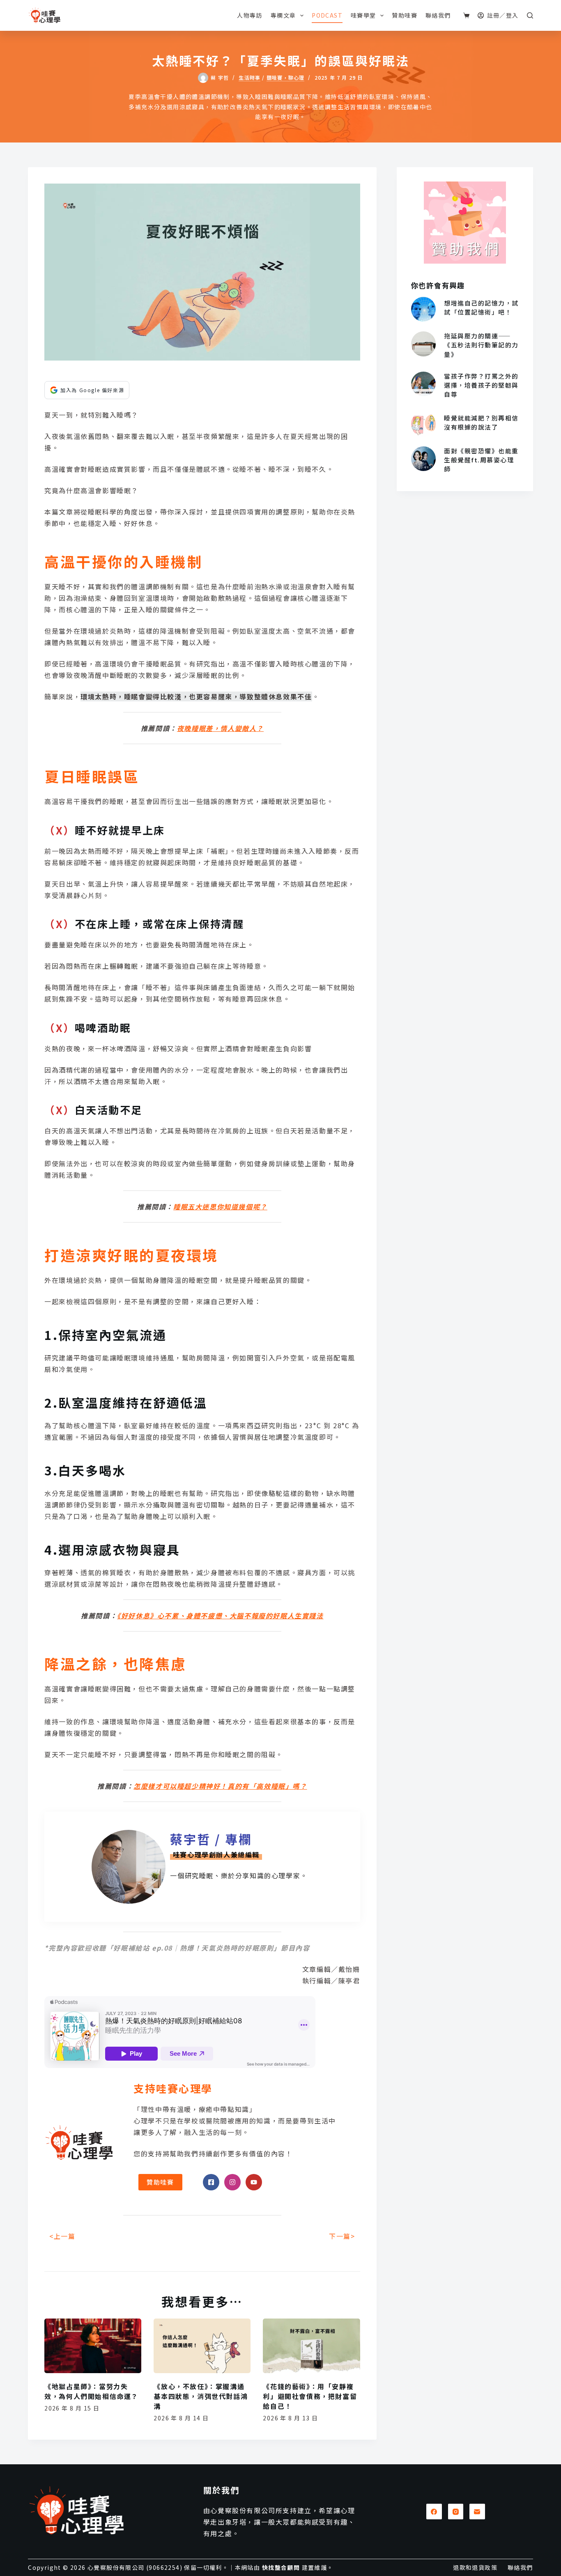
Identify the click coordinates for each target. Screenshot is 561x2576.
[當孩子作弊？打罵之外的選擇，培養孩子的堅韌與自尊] (423, 384)
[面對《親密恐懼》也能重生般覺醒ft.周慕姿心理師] (423, 459)
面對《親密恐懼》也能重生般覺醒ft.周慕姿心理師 (481, 460)
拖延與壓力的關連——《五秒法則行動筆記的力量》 (481, 345)
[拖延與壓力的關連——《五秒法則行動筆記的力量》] (423, 344)
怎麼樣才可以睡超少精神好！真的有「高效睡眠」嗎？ (220, 1786)
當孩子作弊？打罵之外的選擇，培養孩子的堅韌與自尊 (481, 385)
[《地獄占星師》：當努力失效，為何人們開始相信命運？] (93, 2346)
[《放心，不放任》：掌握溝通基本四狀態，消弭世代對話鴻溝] (202, 2346)
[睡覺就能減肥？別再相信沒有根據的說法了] (423, 424)
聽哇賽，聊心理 (285, 78)
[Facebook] (434, 2512)
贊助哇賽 (405, 15)
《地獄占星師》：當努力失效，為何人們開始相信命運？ (91, 2391)
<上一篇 (62, 2236)
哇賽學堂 (363, 15)
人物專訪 (250, 15)
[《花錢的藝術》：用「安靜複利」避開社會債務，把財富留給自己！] (311, 2346)
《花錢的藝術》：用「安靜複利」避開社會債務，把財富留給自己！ (310, 2396)
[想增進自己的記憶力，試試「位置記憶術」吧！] (423, 309)
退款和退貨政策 (475, 2567)
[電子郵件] (477, 2512)
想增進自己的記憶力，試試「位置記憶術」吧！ (481, 307)
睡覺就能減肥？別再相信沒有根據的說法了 (481, 422)
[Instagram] (456, 2512)
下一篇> (342, 2236)
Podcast (327, 15)
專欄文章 (283, 15)
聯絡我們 (438, 15)
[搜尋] (530, 15)
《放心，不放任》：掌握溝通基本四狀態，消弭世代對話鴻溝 (201, 2396)
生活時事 (249, 78)
